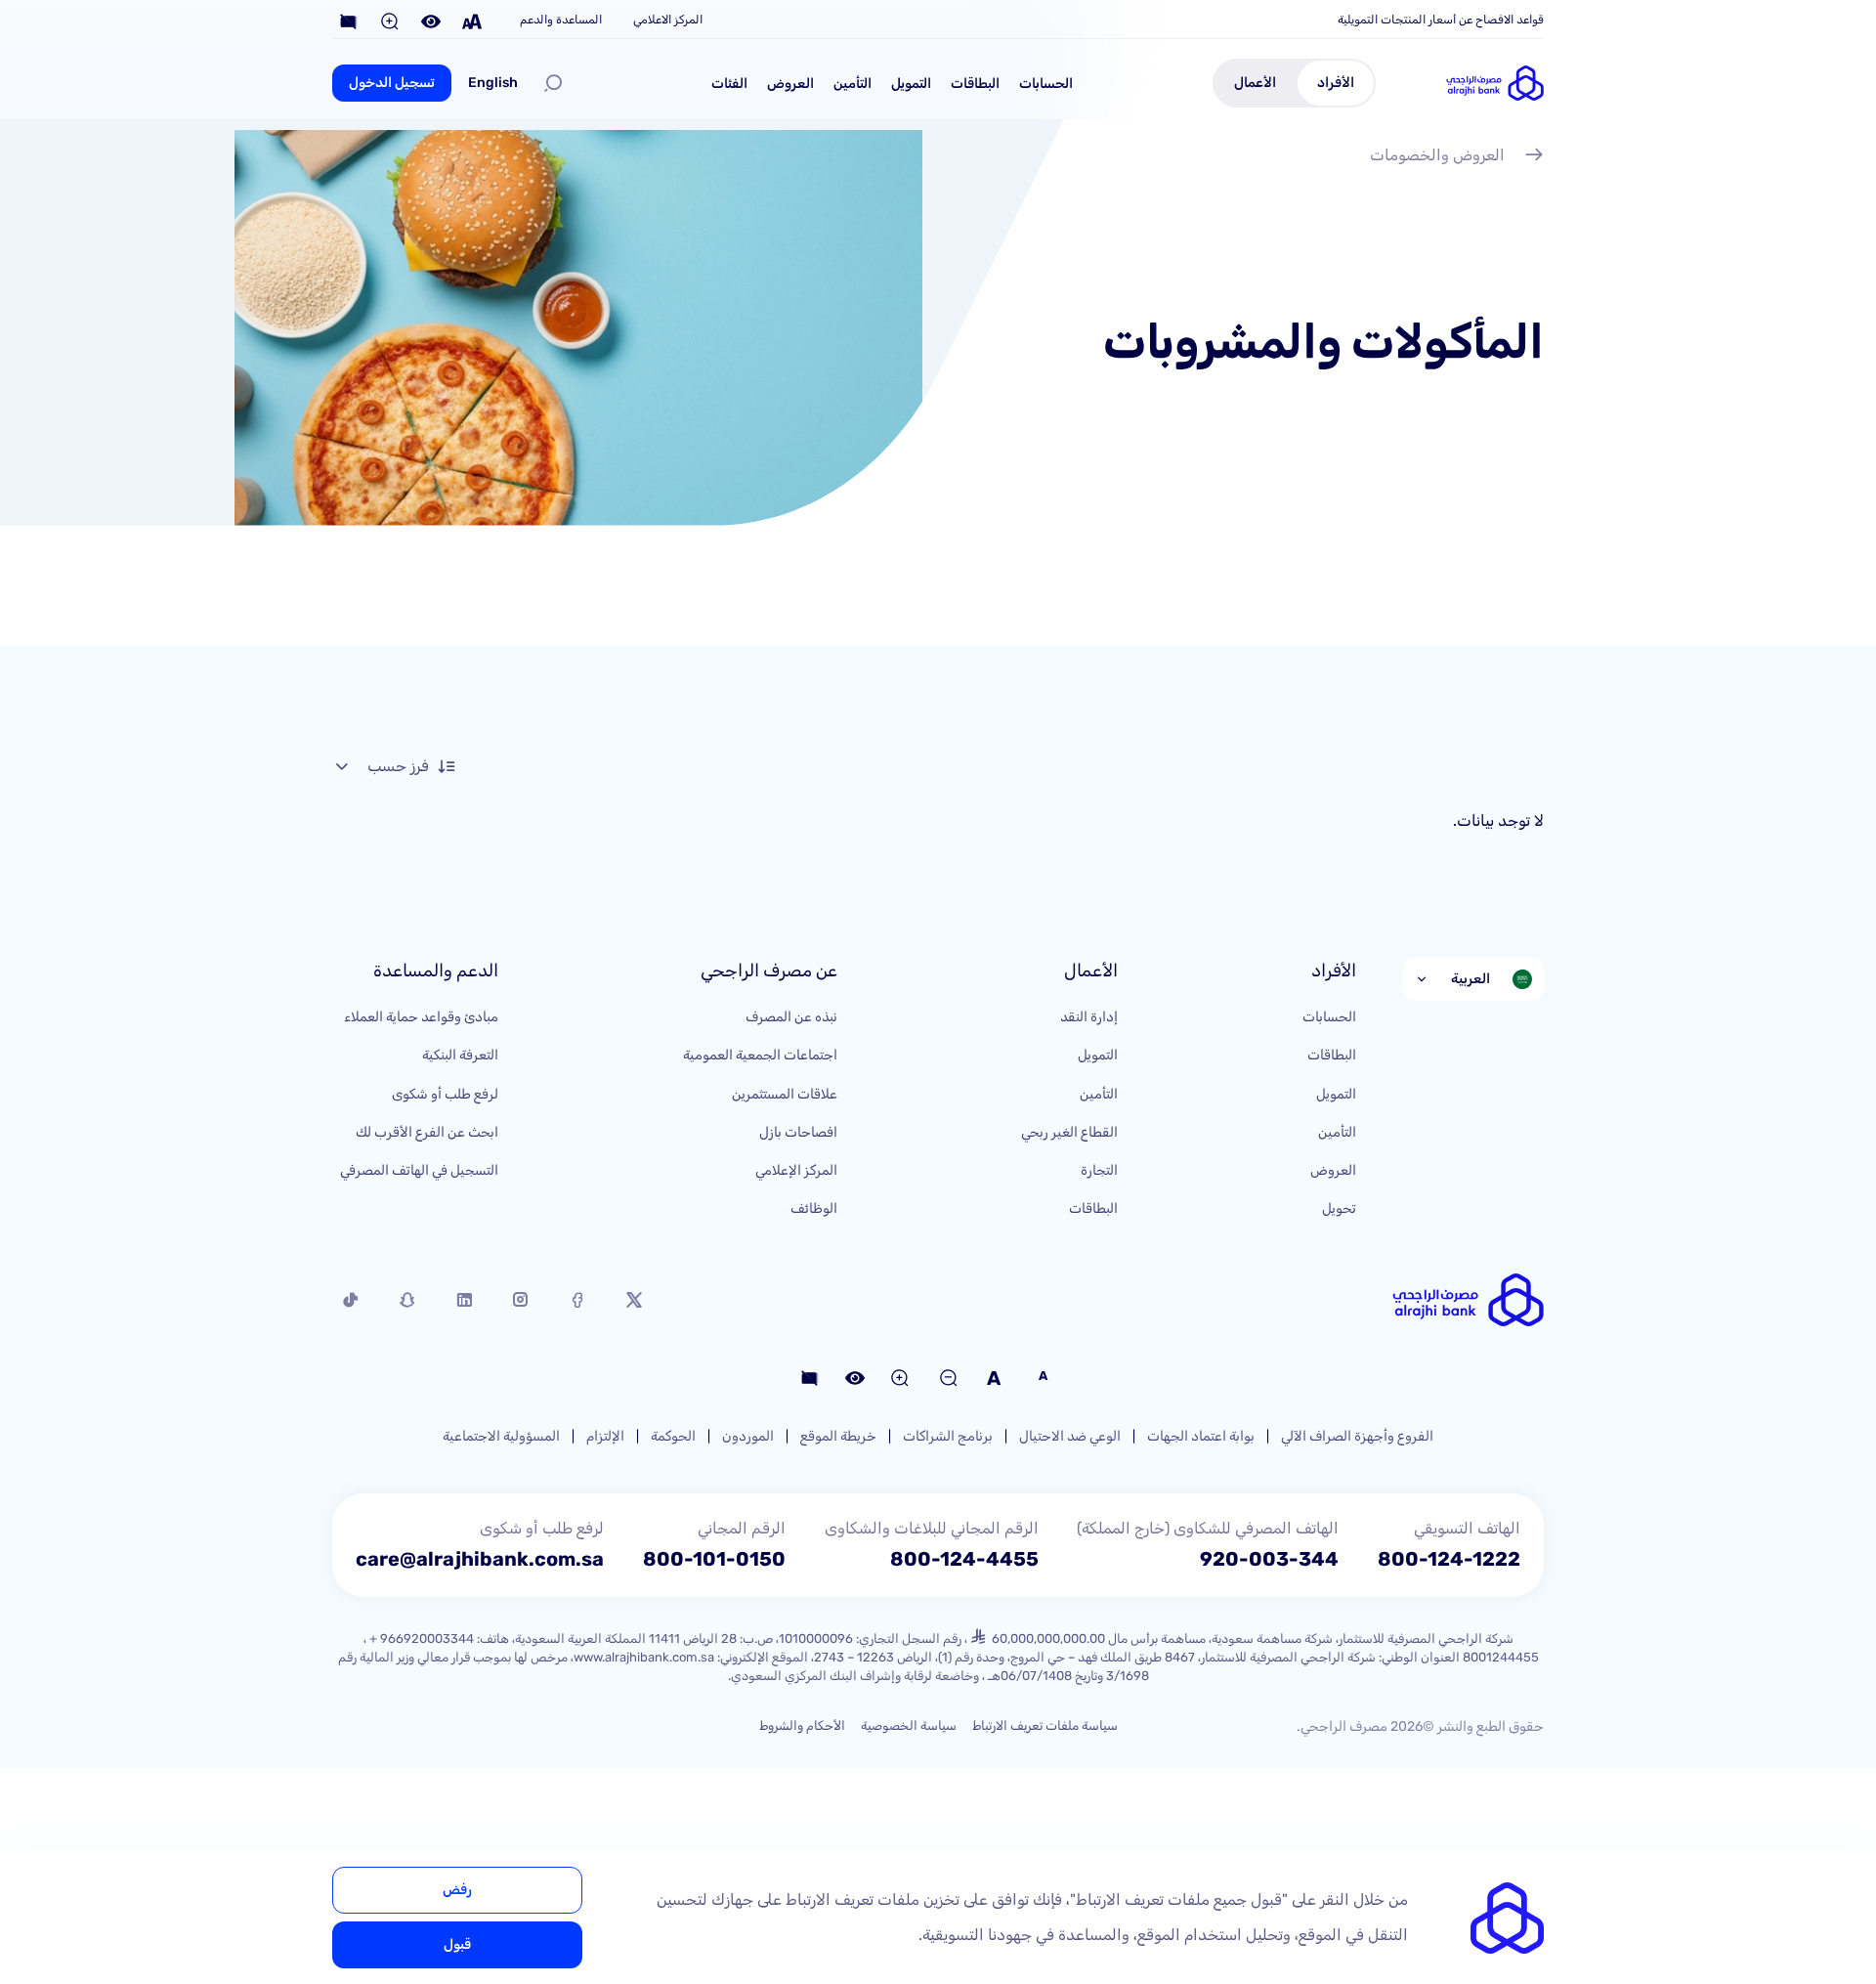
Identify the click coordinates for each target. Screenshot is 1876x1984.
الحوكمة (673, 1436)
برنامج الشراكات (948, 1436)
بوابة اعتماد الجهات (1201, 1436)
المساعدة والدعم (561, 20)
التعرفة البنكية (460, 1055)
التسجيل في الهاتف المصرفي (419, 1170)
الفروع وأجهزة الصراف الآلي (1357, 1436)
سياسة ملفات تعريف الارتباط (1045, 1725)
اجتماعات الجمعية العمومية (760, 1055)
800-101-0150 (714, 1559)
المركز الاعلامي (668, 20)
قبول (457, 1944)
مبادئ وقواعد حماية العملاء (421, 1017)
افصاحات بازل (798, 1132)
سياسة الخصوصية (909, 1725)
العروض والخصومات (1437, 155)
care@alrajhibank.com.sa (480, 1559)
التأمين (853, 84)
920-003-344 (1269, 1559)
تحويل (1339, 1208)
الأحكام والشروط (802, 1725)
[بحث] (553, 83)
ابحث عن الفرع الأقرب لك (427, 1132)
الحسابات (1046, 84)
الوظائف (814, 1208)
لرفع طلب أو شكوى (445, 1094)
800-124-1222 (1449, 1559)
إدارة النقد (1089, 1017)
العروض (790, 84)
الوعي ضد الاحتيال (1070, 1436)
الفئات (729, 84)
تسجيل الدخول (392, 83)
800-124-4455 (964, 1559)
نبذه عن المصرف (791, 1017)
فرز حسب (398, 766)
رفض (457, 1890)
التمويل (911, 84)
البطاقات (975, 84)
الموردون (748, 1436)
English (493, 83)
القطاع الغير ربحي (1069, 1132)
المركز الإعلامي (796, 1170)
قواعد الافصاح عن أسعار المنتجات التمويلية (1441, 20)
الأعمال (1255, 83)
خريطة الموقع (838, 1436)
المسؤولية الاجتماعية (501, 1436)
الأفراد (1336, 83)
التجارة (1099, 1170)
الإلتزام (605, 1436)
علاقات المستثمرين (785, 1094)
